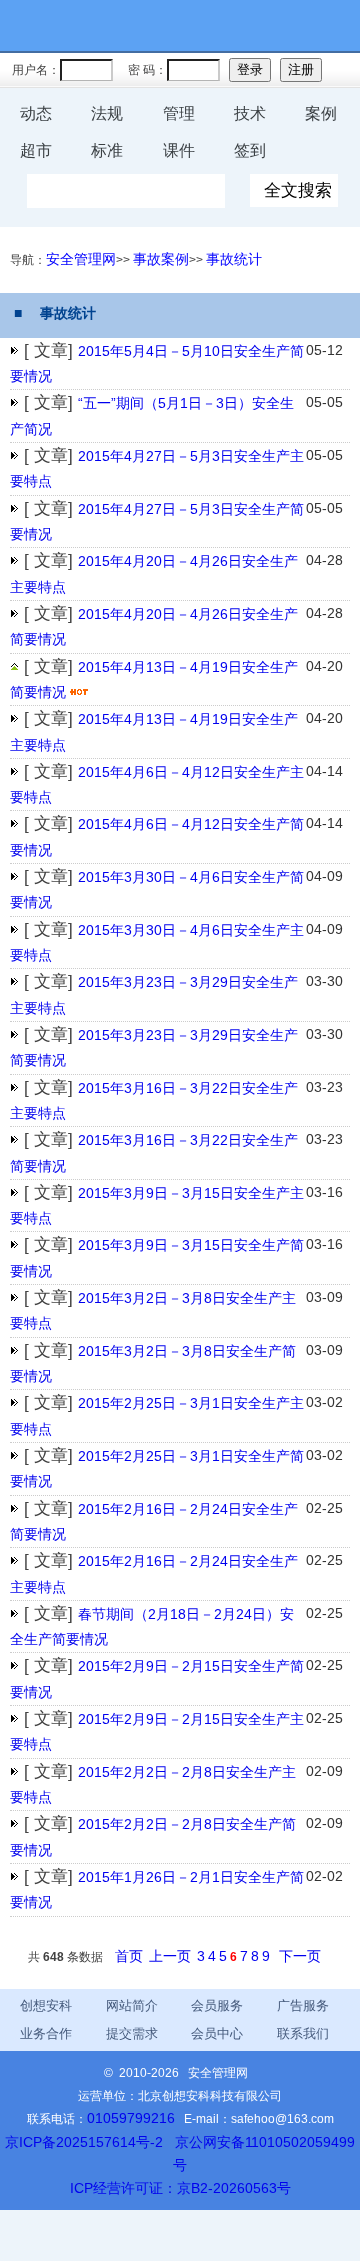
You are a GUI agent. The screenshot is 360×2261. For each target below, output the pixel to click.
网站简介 (132, 2005)
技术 (250, 113)
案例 (321, 113)
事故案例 (161, 259)
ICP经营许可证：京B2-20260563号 (180, 2188)
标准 (107, 150)
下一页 (300, 1956)
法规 (107, 113)
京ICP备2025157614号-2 (84, 2142)
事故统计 (234, 259)
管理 (179, 113)
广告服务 (303, 2005)
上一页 (170, 1956)
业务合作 (46, 2033)
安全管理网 (81, 259)
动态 (36, 113)
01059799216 (131, 2118)
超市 (36, 150)
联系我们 (303, 2033)
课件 (179, 150)
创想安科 (46, 2005)
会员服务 (217, 2005)
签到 (250, 150)
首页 (129, 1956)
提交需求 (132, 2033)
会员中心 (217, 2033)
